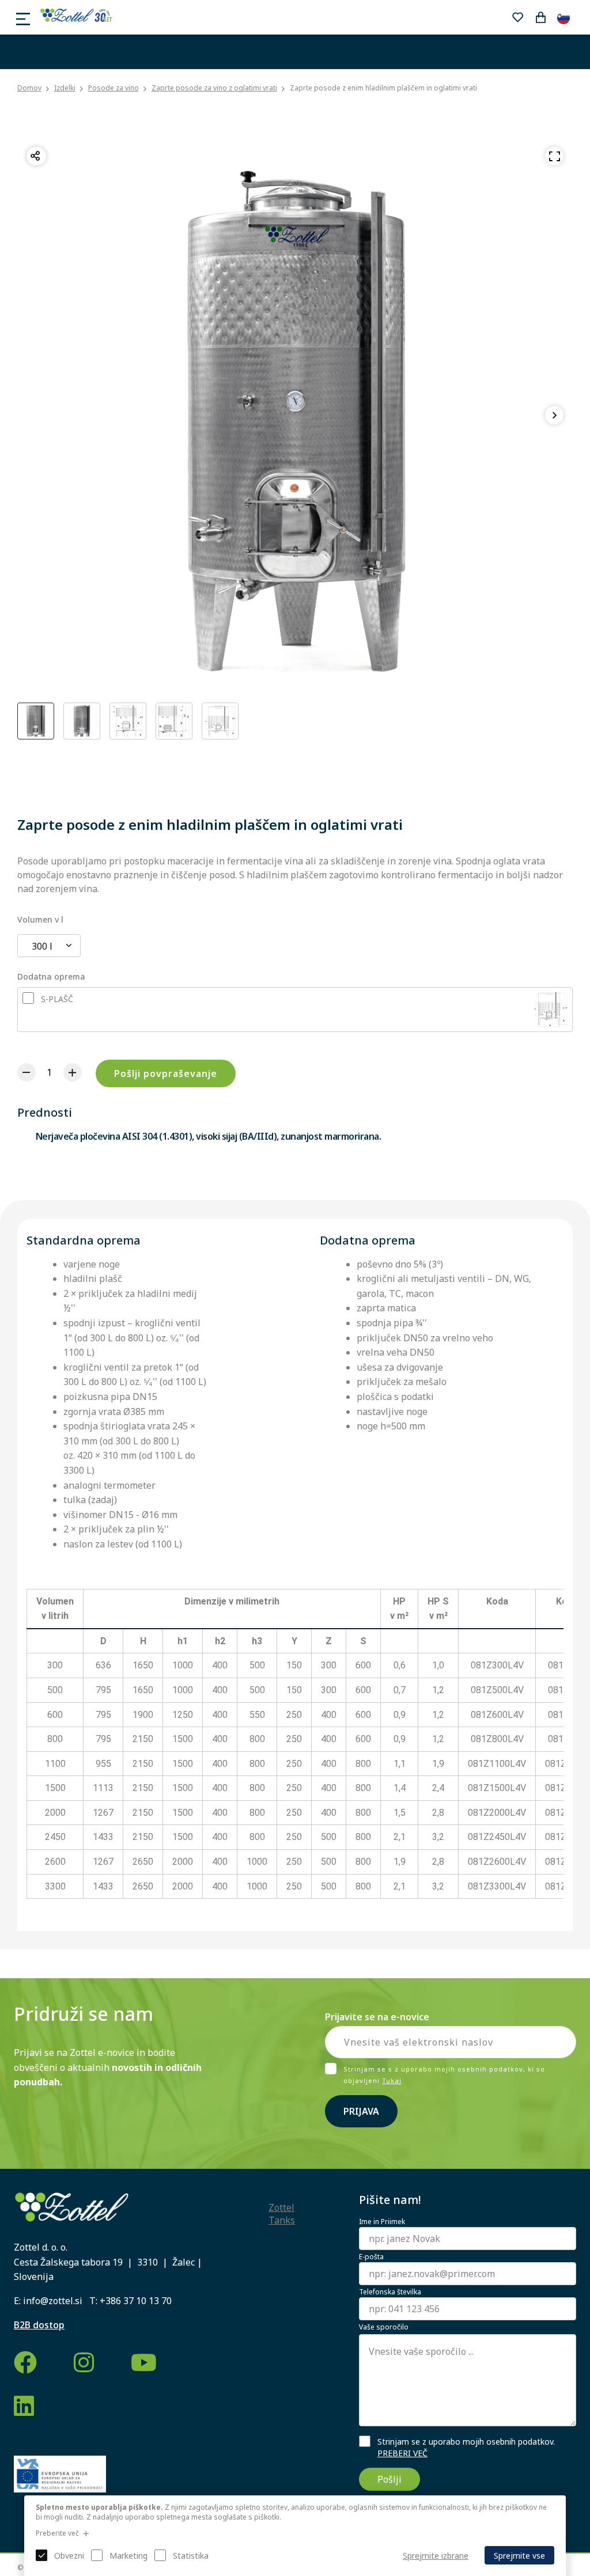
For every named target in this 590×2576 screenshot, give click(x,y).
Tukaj (392, 2080)
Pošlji (389, 2479)
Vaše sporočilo (384, 2327)
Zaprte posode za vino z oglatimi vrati (214, 88)
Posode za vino (114, 88)
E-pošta (371, 2257)
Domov (29, 88)
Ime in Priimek (382, 2222)
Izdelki (65, 88)
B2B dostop (39, 2325)
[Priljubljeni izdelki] (517, 17)
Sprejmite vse (519, 2556)
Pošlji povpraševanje (166, 1073)
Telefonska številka (390, 2292)
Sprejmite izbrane (436, 2556)
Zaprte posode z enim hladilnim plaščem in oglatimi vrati (383, 88)
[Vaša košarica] (540, 17)
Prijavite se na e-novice (377, 2017)
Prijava (361, 2111)
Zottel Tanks (282, 2214)
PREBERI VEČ (402, 2453)
